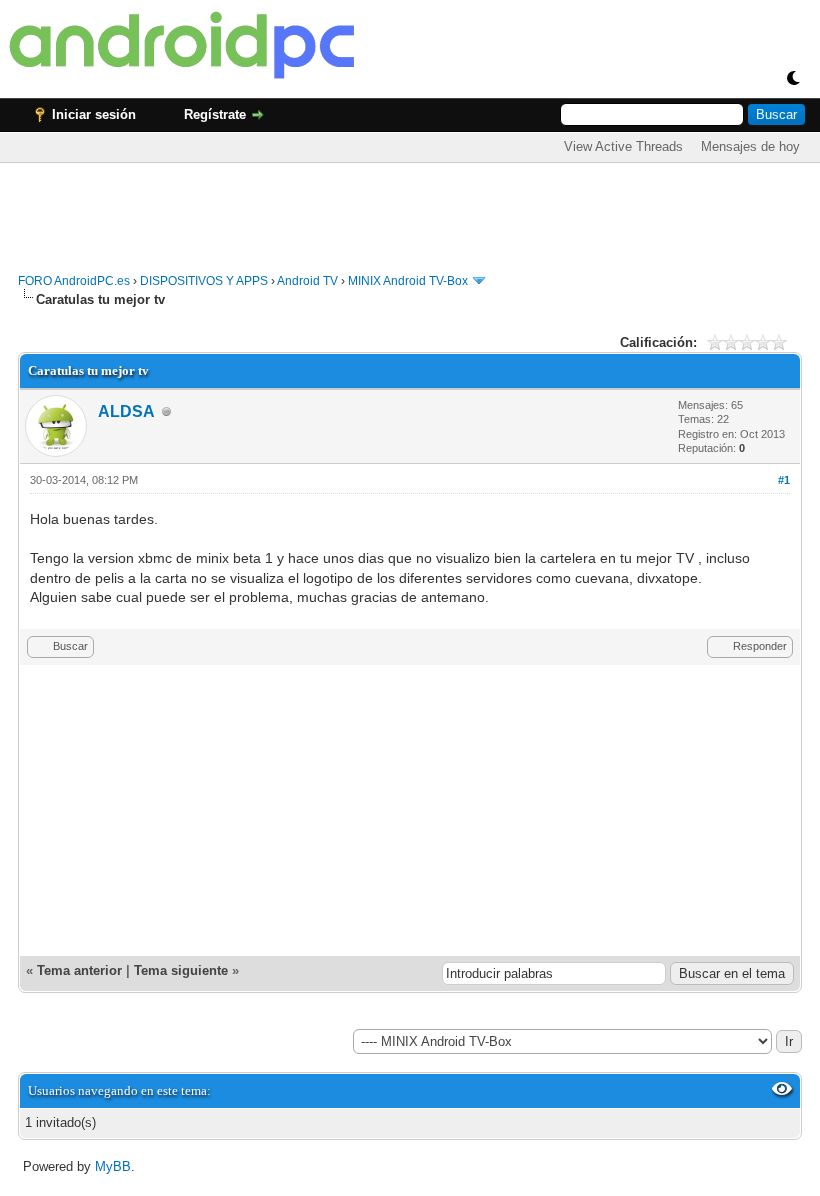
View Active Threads (623, 146)
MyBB (113, 1166)
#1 (784, 480)
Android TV (307, 281)
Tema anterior (79, 970)
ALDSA (126, 411)
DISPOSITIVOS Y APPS (204, 281)
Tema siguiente (181, 970)
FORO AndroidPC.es (74, 281)
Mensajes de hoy (750, 146)
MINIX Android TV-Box (408, 281)
